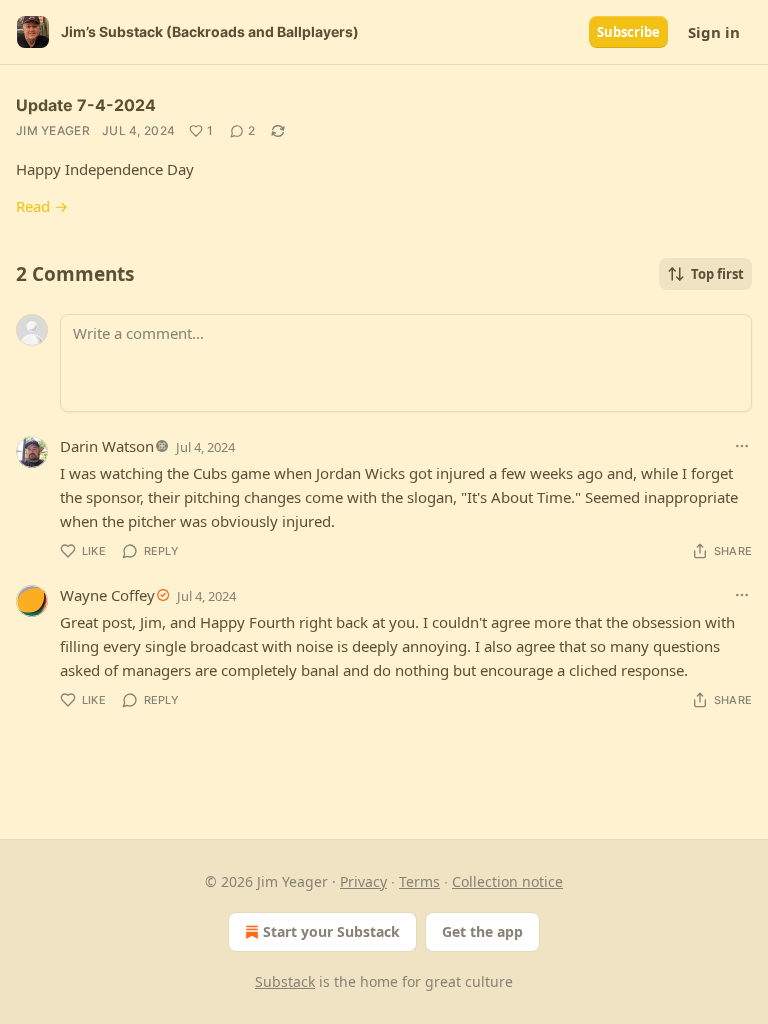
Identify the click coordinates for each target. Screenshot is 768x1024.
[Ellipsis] (742, 446)
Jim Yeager (53, 130)
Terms (419, 881)
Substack (285, 981)
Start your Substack (331, 931)
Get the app (482, 931)
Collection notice (507, 881)
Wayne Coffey (107, 595)
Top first (717, 274)
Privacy (363, 881)
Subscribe (628, 32)
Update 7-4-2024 (86, 105)
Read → (42, 206)
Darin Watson (107, 446)
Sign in (714, 32)
